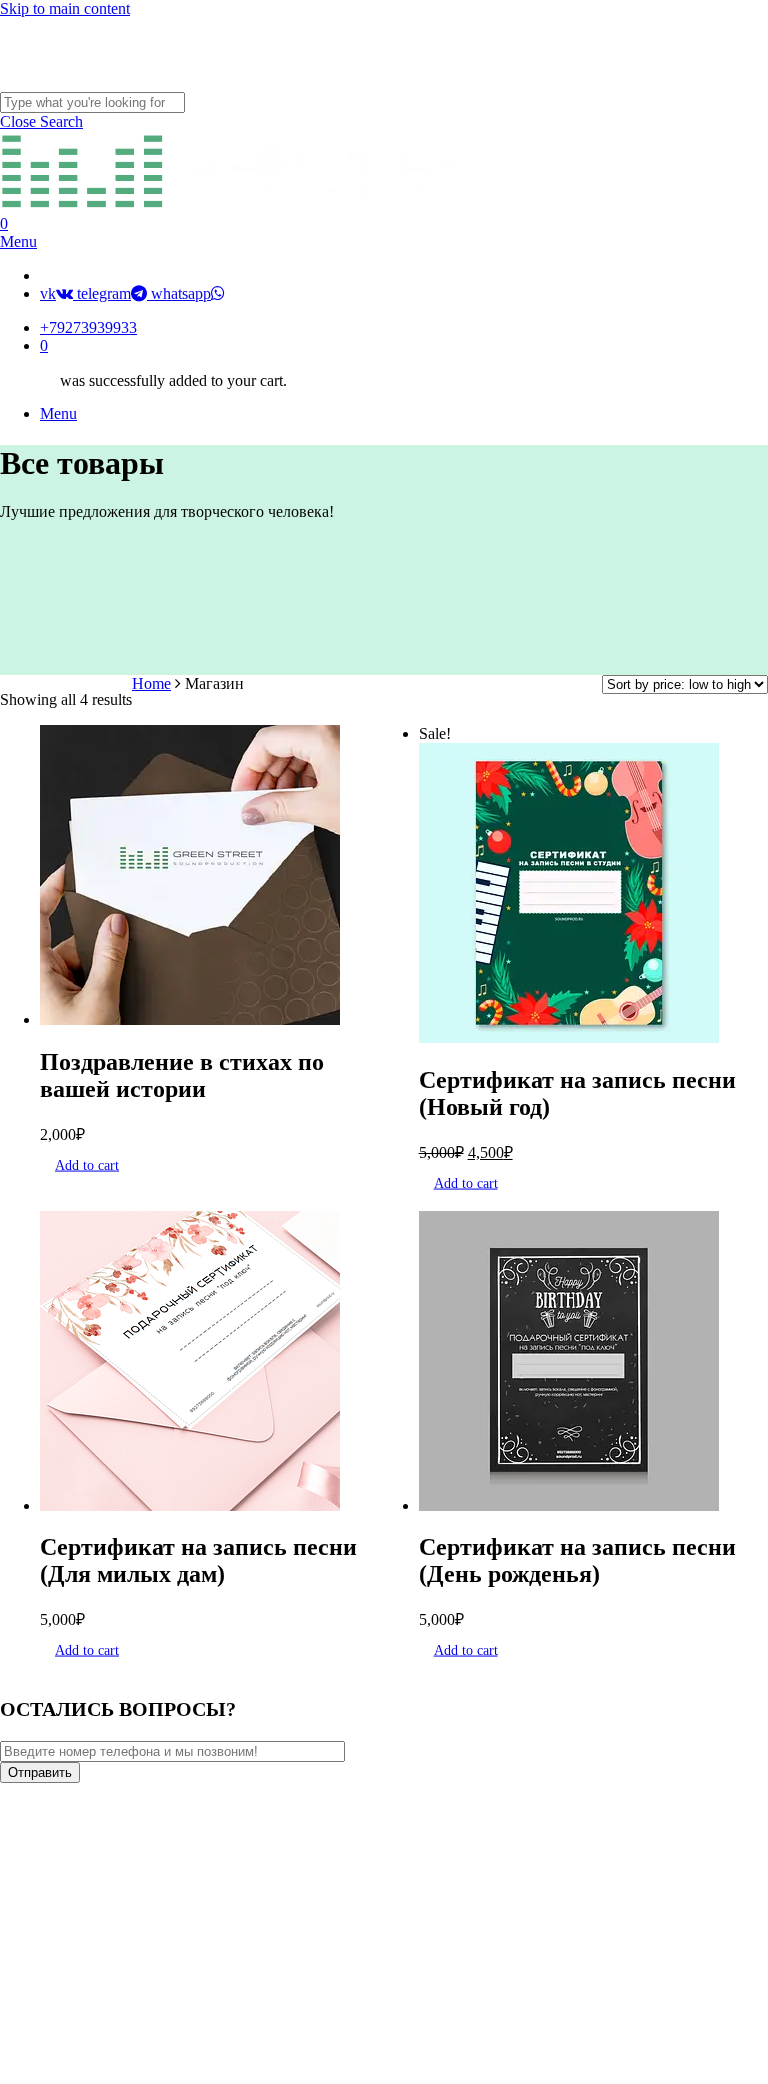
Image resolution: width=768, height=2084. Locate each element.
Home (151, 683)
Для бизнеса (214, 1969)
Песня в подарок (234, 1939)
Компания (202, 1909)
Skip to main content (65, 8)
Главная (192, 1879)
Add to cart (87, 1164)
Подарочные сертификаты (286, 1999)
